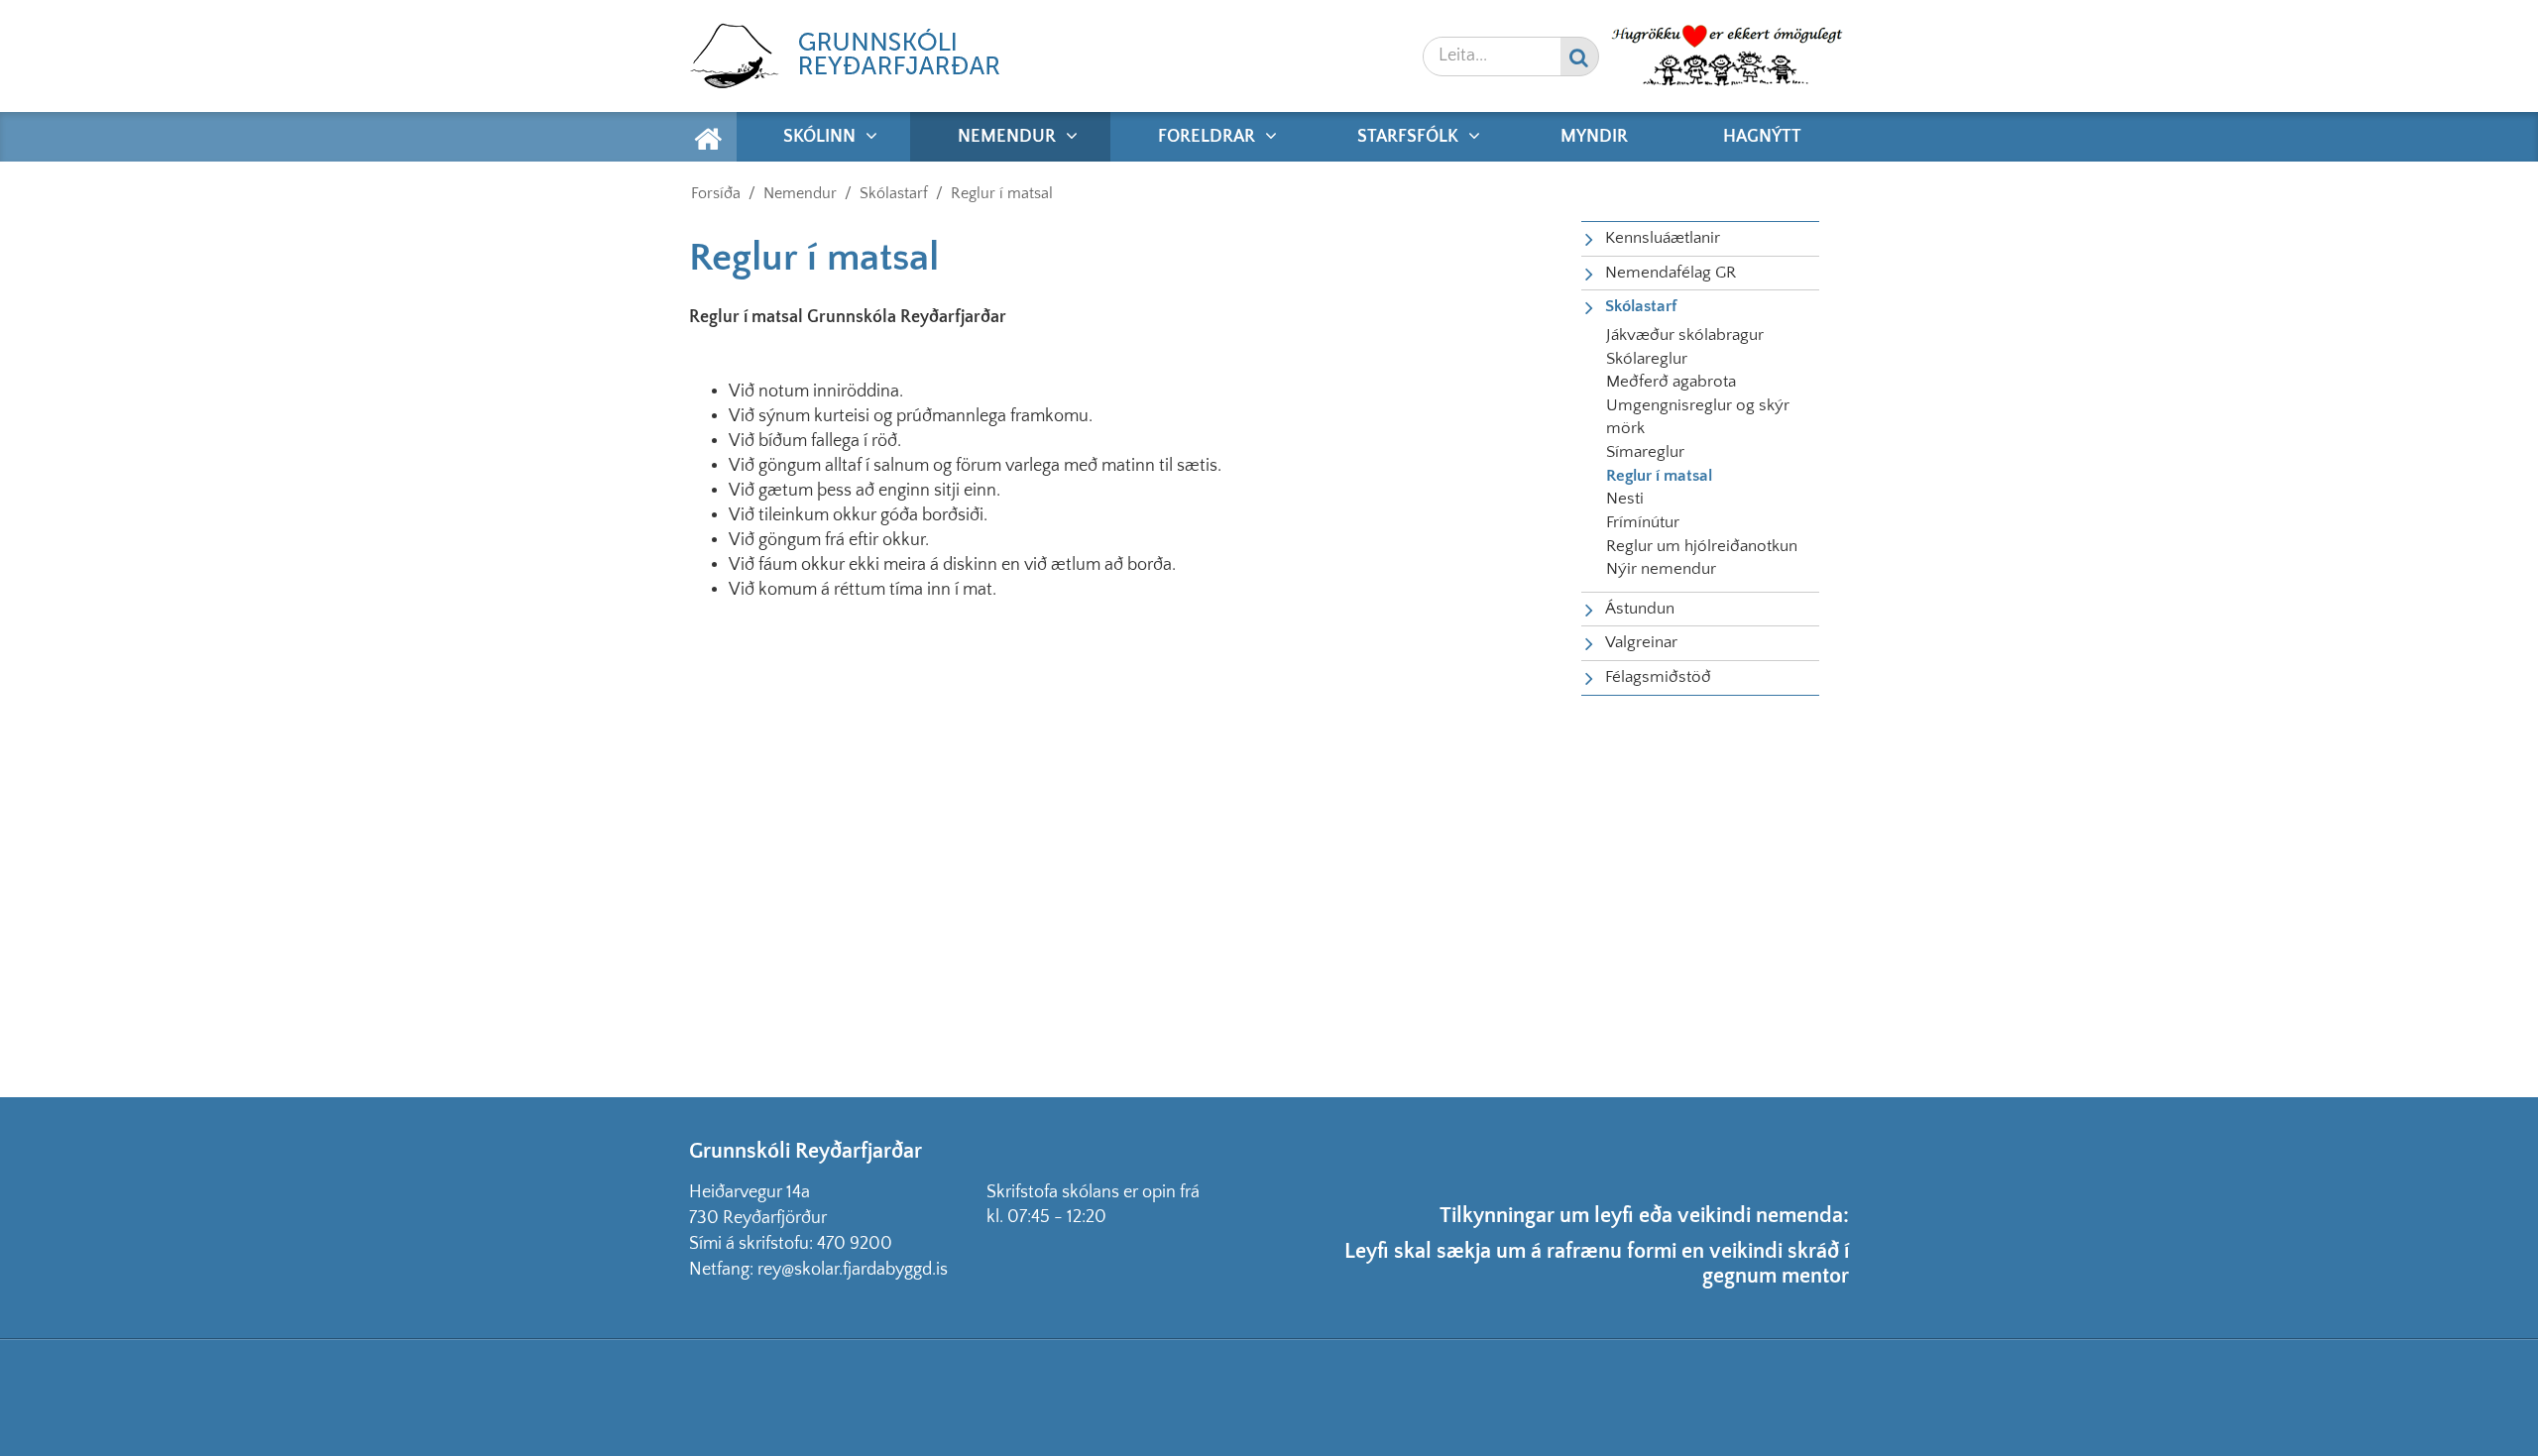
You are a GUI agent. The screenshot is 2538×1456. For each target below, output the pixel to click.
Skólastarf (894, 193)
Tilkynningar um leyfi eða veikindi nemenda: (1644, 1216)
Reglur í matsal (1002, 193)
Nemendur (800, 193)
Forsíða (716, 193)
